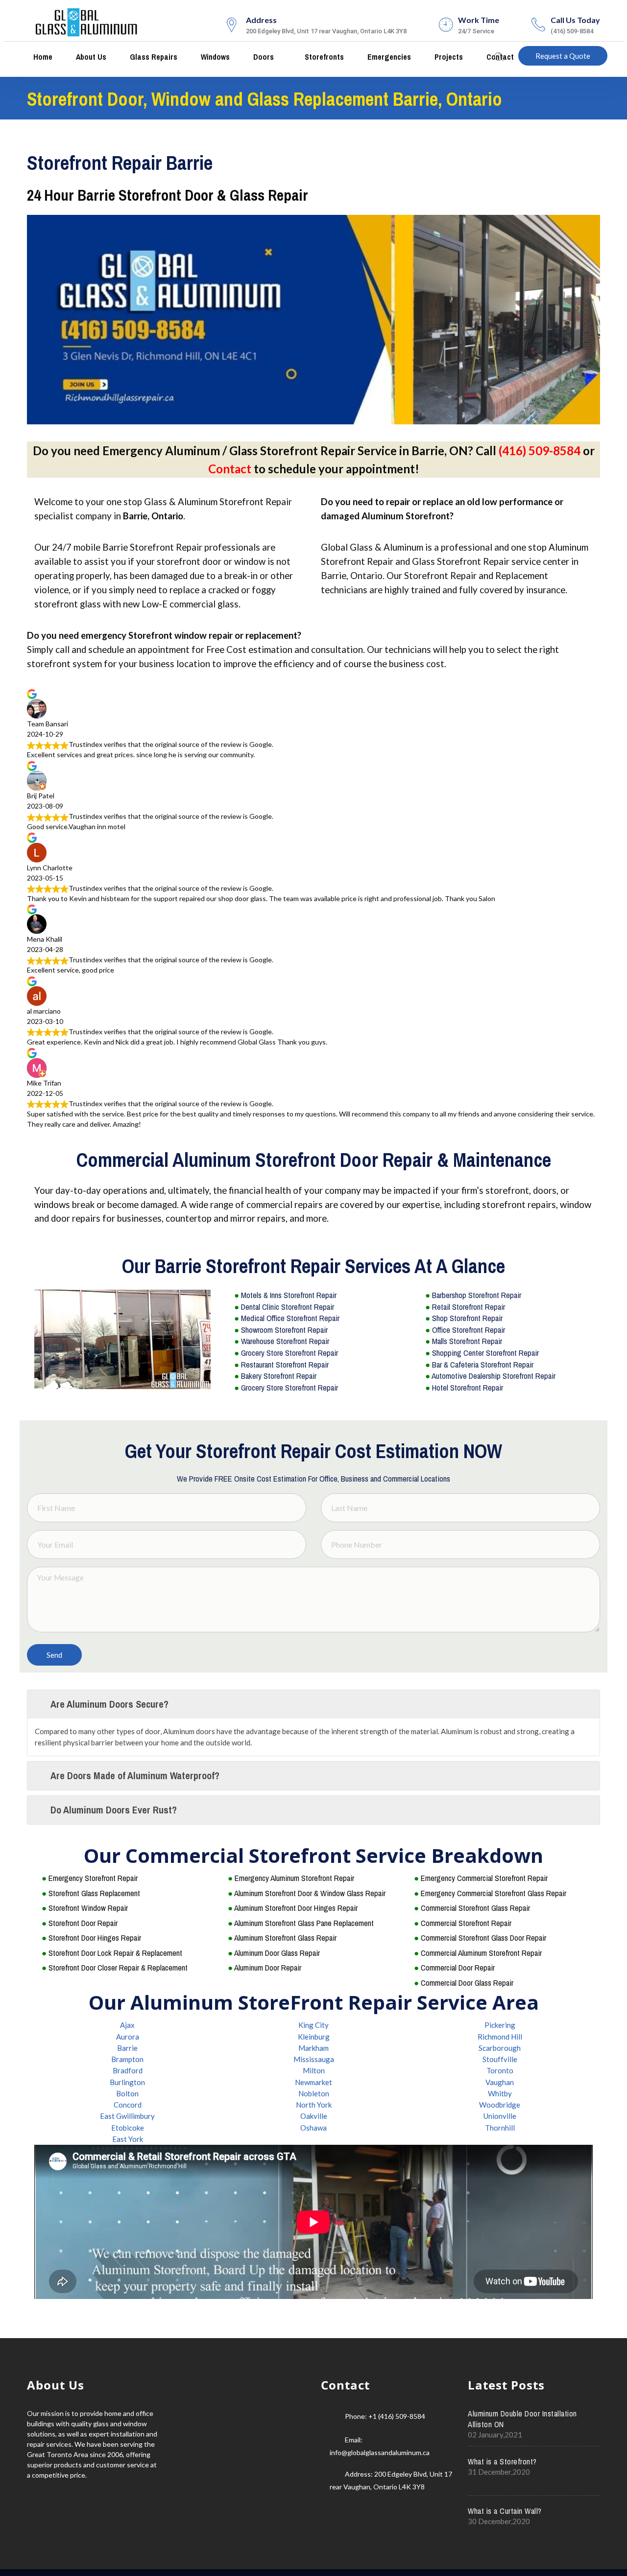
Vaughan (500, 2082)
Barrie (127, 2048)
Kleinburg (314, 2037)
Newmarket (313, 2082)
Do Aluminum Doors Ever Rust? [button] (114, 1810)
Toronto (500, 2070)
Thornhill (500, 2128)
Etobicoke (128, 2128)
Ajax (127, 2025)
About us (90, 57)
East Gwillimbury (127, 2116)
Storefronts (323, 57)
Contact (230, 469)
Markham (313, 2048)
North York (314, 2105)
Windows (214, 57)
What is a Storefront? (502, 2461)
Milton (314, 2070)
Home (42, 57)
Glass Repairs (153, 57)
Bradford (128, 2070)
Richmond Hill (500, 2037)
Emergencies (388, 57)
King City (313, 2025)
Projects (448, 57)
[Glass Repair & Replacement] (87, 21)
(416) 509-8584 (540, 451)
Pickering (500, 2025)
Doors (263, 57)
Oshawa (313, 2128)
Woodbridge (500, 2105)
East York (128, 2139)
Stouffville (500, 2059)
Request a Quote (563, 56)
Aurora (128, 2037)
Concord (128, 2105)
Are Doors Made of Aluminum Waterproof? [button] (135, 1775)
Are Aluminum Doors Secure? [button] (109, 1704)
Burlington (127, 2082)
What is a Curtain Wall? (505, 2511)
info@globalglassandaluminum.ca (380, 2452)
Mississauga (314, 2059)
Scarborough (500, 2048)
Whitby (500, 2093)
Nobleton (314, 2093)
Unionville (500, 2116)
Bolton (127, 2093)
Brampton (127, 2059)
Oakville (314, 2116)
